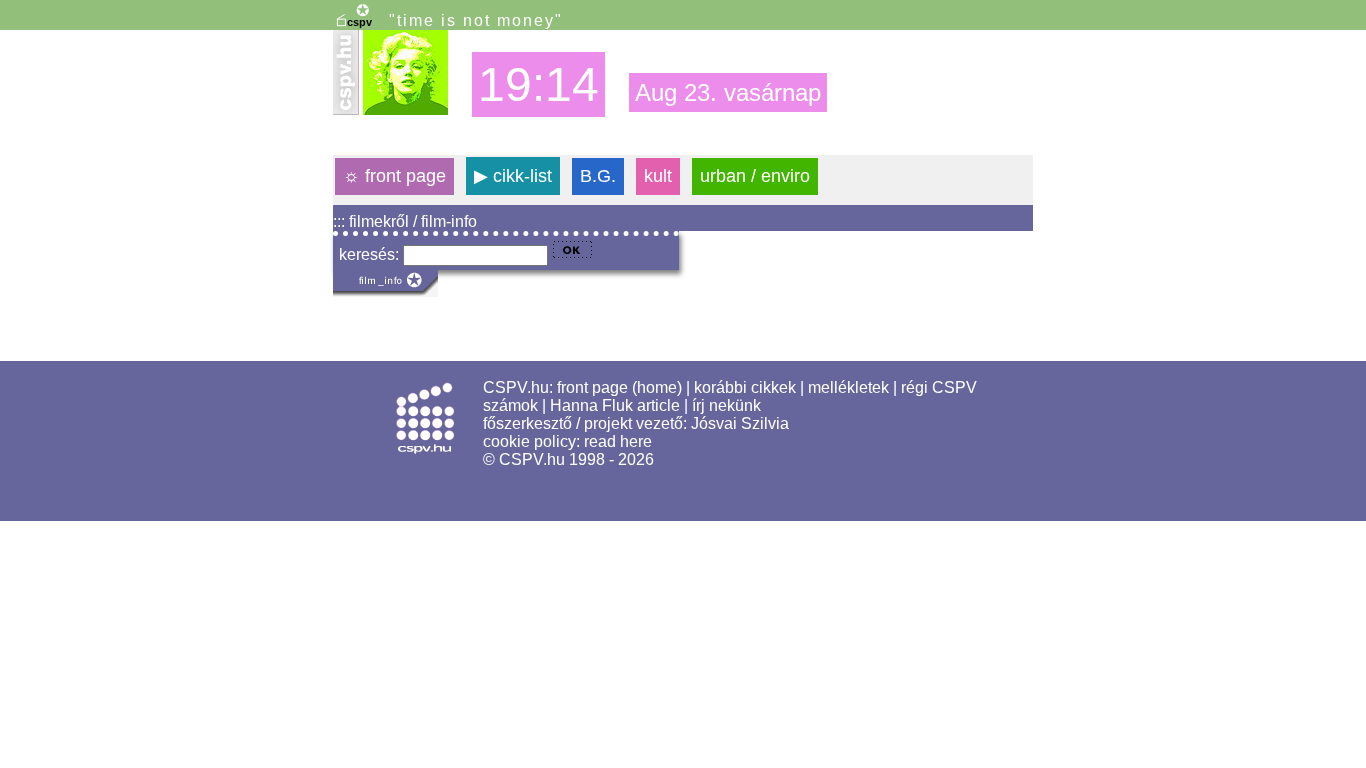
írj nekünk (726, 405)
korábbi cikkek (745, 387)
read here (618, 441)
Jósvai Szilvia (740, 423)
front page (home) (619, 387)
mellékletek (848, 387)
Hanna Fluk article (615, 405)
